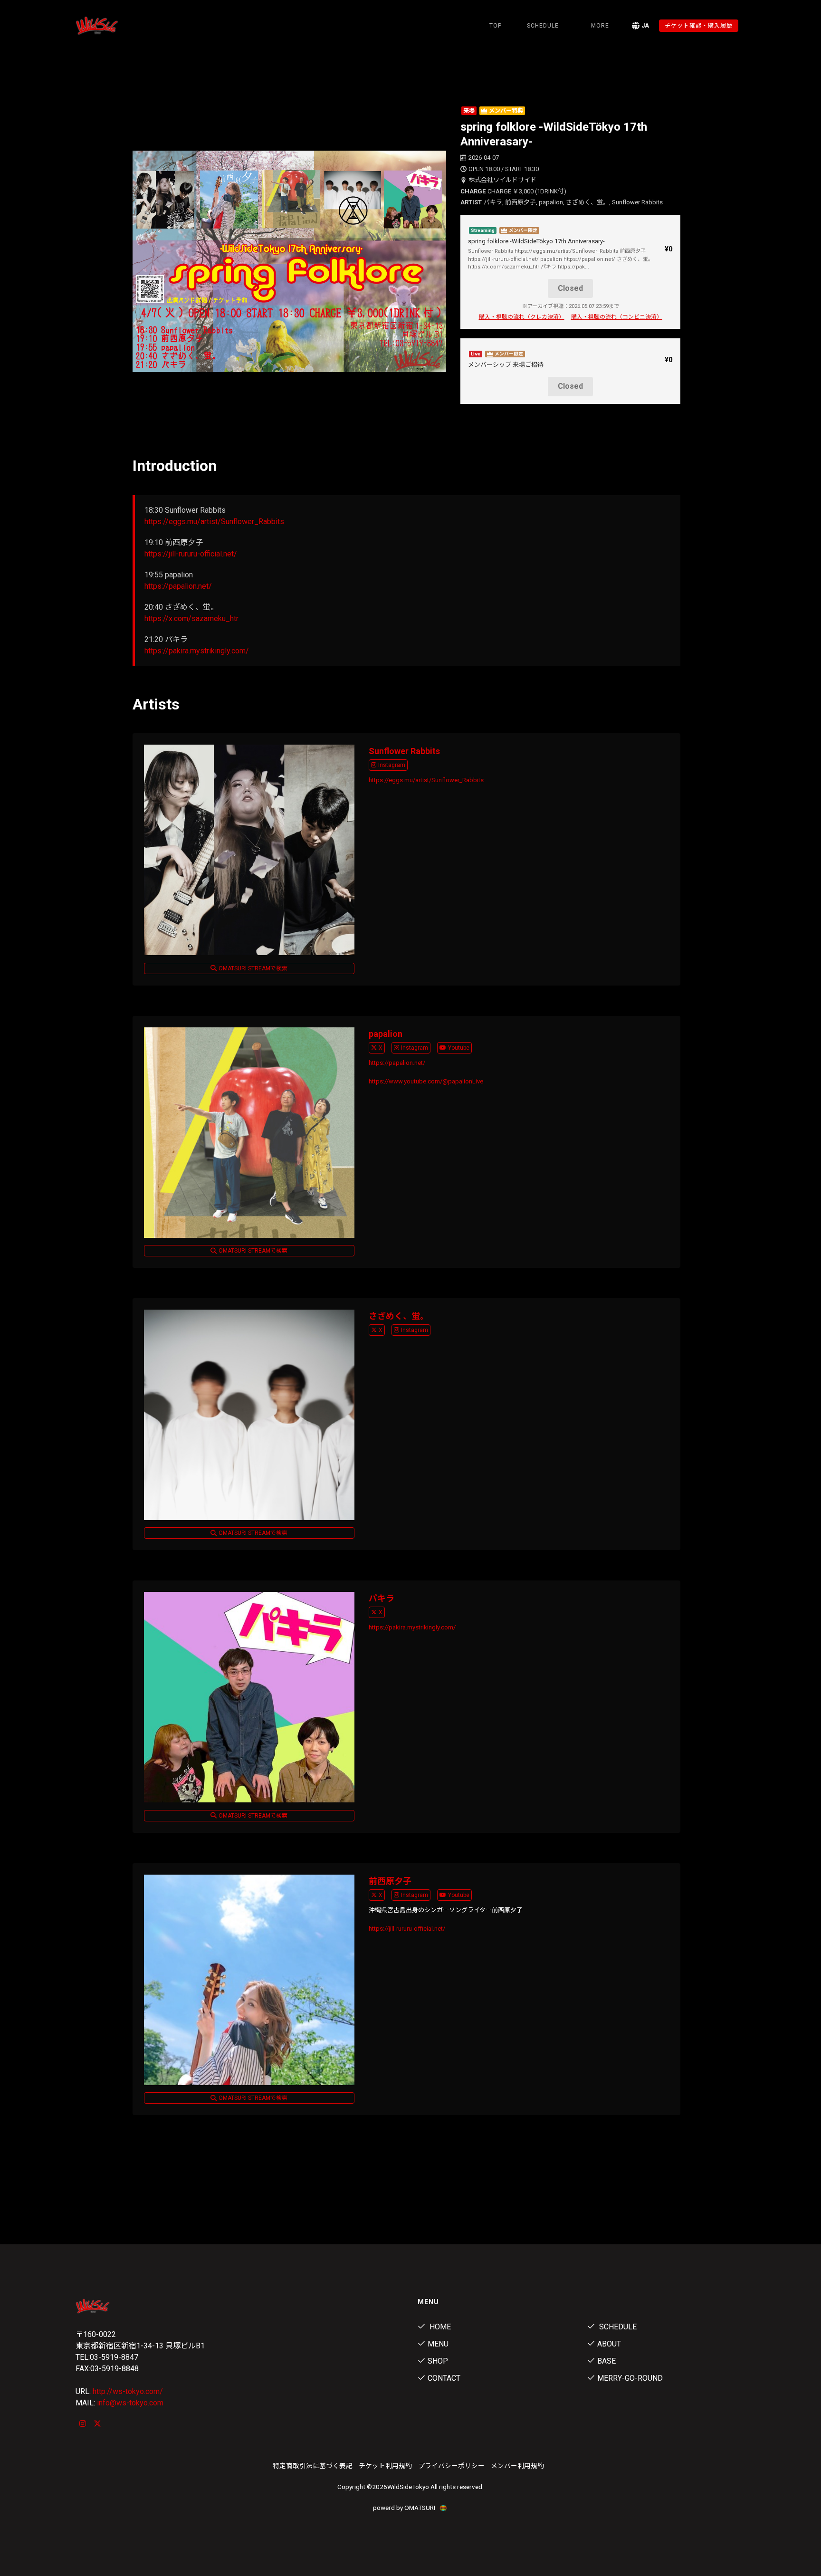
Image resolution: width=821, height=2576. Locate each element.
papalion (386, 1034)
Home (439, 2327)
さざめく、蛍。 (399, 1316)
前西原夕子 (390, 1881)
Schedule (617, 2327)
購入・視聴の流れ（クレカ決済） (522, 317)
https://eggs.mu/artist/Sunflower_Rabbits (214, 522)
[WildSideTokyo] (125, 26)
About (609, 2344)
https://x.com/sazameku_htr (191, 618)
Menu (438, 2344)
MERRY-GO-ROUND (630, 2378)
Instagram (392, 765)
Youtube (459, 1048)
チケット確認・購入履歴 (699, 26)
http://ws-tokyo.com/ (128, 2391)
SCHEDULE (543, 26)
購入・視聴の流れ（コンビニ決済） (617, 317)
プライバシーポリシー (451, 2466)
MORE (600, 26)
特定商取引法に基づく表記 (313, 2466)
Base (606, 2361)
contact (444, 2378)
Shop (438, 2361)
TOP (496, 26)
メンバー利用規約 (517, 2466)
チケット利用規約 (385, 2466)
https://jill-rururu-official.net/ (191, 554)
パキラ (382, 1598)
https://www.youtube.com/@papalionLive (426, 1081)
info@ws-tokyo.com (130, 2403)
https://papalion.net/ (178, 586)
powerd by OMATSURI (405, 2508)
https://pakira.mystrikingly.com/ (197, 651)
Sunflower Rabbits (404, 751)
